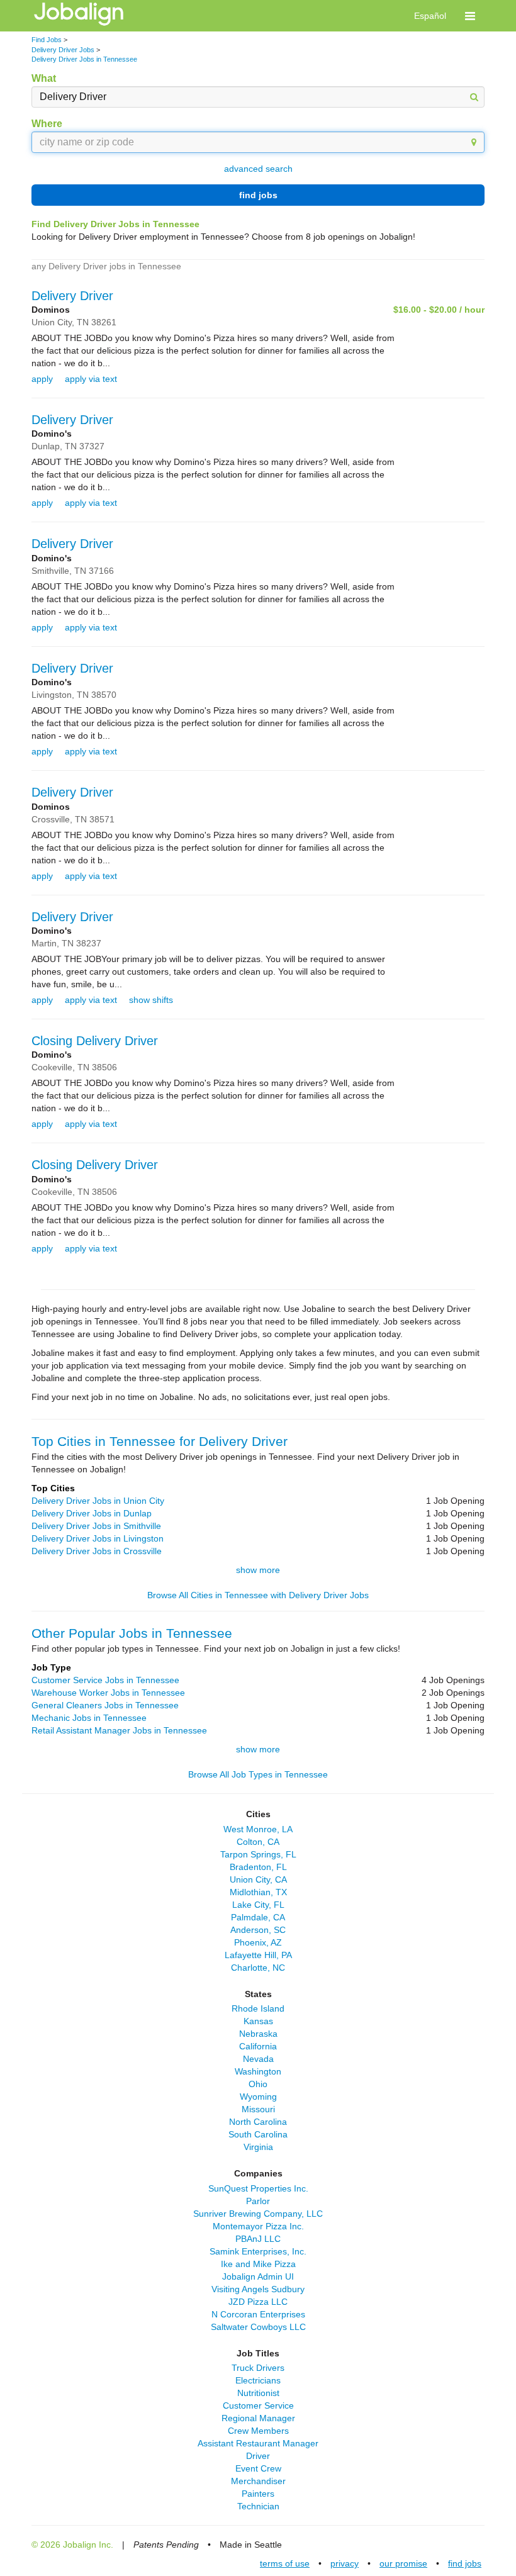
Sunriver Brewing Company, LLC (258, 2214)
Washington (258, 2071)
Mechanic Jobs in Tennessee (89, 1718)
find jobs (258, 195)
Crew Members (258, 2431)
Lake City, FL (258, 1905)
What (44, 78)
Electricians (258, 2380)
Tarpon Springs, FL (258, 1854)
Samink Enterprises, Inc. (258, 2251)
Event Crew (258, 2468)
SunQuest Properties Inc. (258, 2188)
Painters (258, 2494)
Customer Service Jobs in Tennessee (105, 1680)
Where (47, 124)
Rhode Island (258, 2008)
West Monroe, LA (258, 1829)
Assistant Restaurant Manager (258, 2443)
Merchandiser (258, 2481)
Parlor (258, 2201)
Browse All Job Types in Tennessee (258, 1774)
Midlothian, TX (258, 1892)
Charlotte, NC (258, 1968)
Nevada (258, 2059)
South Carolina (258, 2134)
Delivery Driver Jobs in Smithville (96, 1526)
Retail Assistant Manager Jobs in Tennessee (119, 1730)
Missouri (258, 2109)
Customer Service (258, 2405)
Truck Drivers (258, 2368)
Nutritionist (258, 2393)
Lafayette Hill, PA (258, 1955)
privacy (345, 2563)
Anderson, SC (258, 1930)
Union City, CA (258, 1879)
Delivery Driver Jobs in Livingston (98, 1538)
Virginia (258, 2147)
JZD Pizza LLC (258, 2302)
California (258, 2046)
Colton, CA (258, 1842)
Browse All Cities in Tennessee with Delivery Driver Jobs (258, 1595)
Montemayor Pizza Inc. (258, 2226)
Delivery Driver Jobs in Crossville (97, 1551)
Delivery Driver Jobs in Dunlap (92, 1513)
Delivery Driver (72, 296)
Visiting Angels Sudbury (258, 2289)
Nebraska (258, 2034)
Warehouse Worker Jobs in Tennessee (108, 1693)
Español (430, 16)
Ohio (258, 2084)
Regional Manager (258, 2418)
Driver (258, 2456)
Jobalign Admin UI (258, 2276)
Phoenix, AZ (258, 1942)
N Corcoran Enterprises (258, 2314)
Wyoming (258, 2097)
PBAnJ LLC (258, 2239)
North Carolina (258, 2122)
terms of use (285, 2563)
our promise (403, 2563)
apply (42, 379)
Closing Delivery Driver (95, 1041)
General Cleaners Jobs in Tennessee (105, 1705)
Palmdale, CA (258, 1917)
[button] (470, 16)
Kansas (258, 2021)
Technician (258, 2506)
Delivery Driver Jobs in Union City (98, 1501)
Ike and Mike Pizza (258, 2264)
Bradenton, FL (258, 1867)
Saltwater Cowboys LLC (258, 2327)
